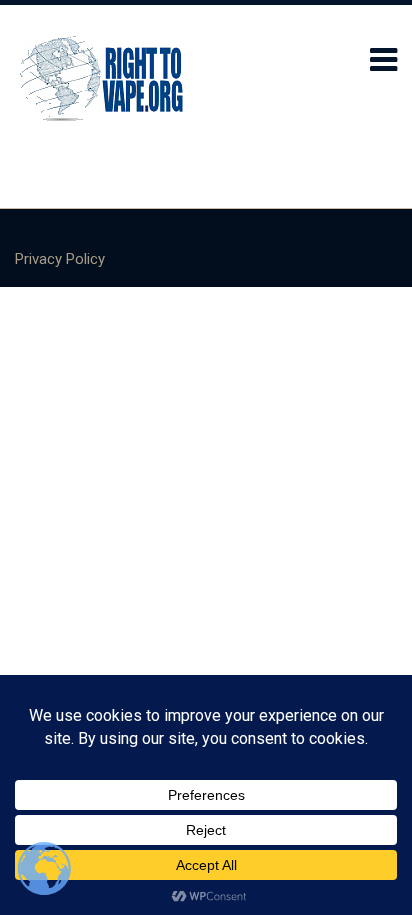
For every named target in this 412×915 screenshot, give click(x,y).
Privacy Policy (60, 259)
